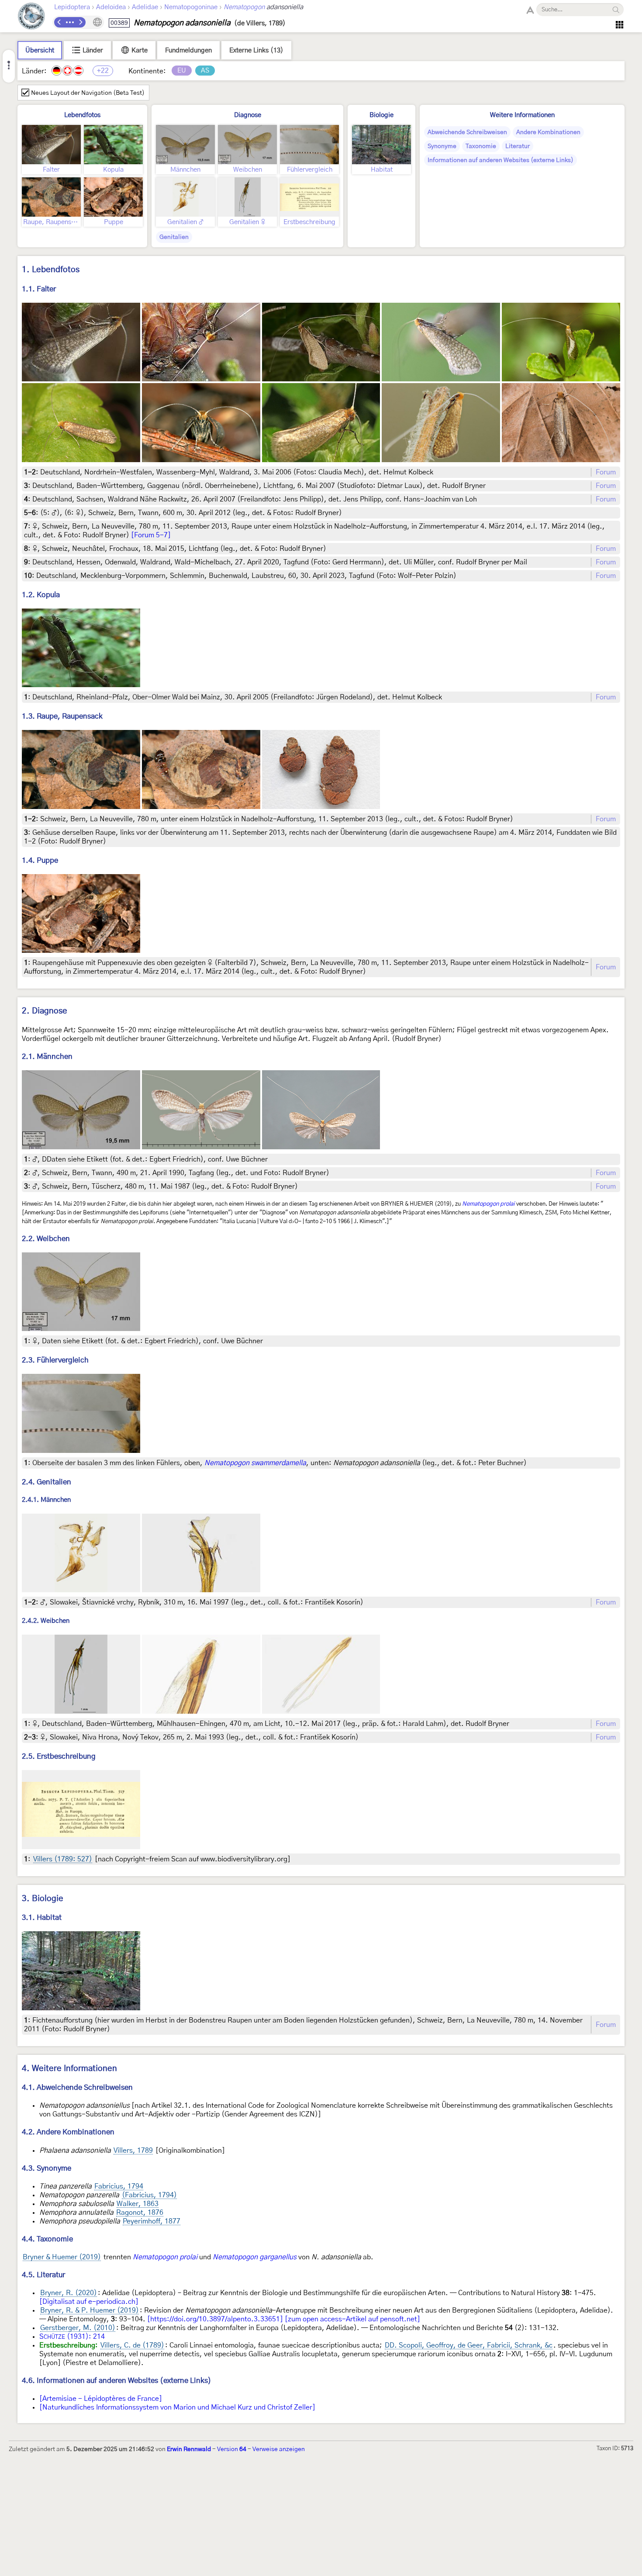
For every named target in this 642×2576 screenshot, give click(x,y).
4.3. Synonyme (47, 2168)
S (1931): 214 (72, 2337)
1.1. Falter (39, 289)
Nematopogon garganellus (255, 2257)
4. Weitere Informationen (69, 2069)
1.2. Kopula (41, 595)
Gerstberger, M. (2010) (78, 2328)
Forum (606, 472)
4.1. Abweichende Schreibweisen (77, 2087)
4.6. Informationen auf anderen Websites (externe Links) (117, 2381)
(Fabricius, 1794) (149, 2195)
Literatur (518, 146)
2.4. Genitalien (47, 1482)
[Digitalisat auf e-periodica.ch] (89, 2302)
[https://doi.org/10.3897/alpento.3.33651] (215, 2319)
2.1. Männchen (47, 1056)
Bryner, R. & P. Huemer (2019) (90, 2310)
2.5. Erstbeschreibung (59, 1756)
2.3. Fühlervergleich (55, 1360)
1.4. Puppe (40, 860)
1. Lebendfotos (51, 270)
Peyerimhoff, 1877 (152, 2221)
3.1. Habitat (42, 1917)
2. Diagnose (45, 1011)
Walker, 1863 (138, 2204)
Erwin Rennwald (189, 2449)
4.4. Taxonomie (47, 2239)
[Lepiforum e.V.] (31, 17)
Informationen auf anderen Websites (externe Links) (500, 160)
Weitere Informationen (522, 115)
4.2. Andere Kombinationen (68, 2132)
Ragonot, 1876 (140, 2213)
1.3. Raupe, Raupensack (62, 716)
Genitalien (174, 237)
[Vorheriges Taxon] (59, 22)
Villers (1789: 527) (63, 1859)
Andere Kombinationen (548, 132)
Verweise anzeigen (279, 2449)
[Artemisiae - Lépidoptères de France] (101, 2399)
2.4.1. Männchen (46, 1500)
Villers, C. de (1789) (132, 2345)
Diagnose (248, 115)
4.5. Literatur (43, 2275)
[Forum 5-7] (151, 535)
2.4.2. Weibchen (46, 1621)
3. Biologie (43, 1899)
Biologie (381, 115)
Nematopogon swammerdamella (255, 1463)
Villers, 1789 (133, 2151)
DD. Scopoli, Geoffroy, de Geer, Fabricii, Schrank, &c (469, 2345)
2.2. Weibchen (46, 1239)
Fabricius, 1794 (119, 2186)
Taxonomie (481, 146)
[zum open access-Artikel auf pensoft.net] (352, 2319)
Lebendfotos (82, 115)
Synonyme (442, 146)
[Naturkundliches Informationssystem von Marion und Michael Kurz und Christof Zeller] (177, 2407)
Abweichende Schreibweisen (467, 132)
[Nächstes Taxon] (80, 22)
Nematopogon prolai (488, 1204)
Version (232, 2449)
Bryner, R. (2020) (69, 2293)
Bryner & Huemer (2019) (62, 2257)
